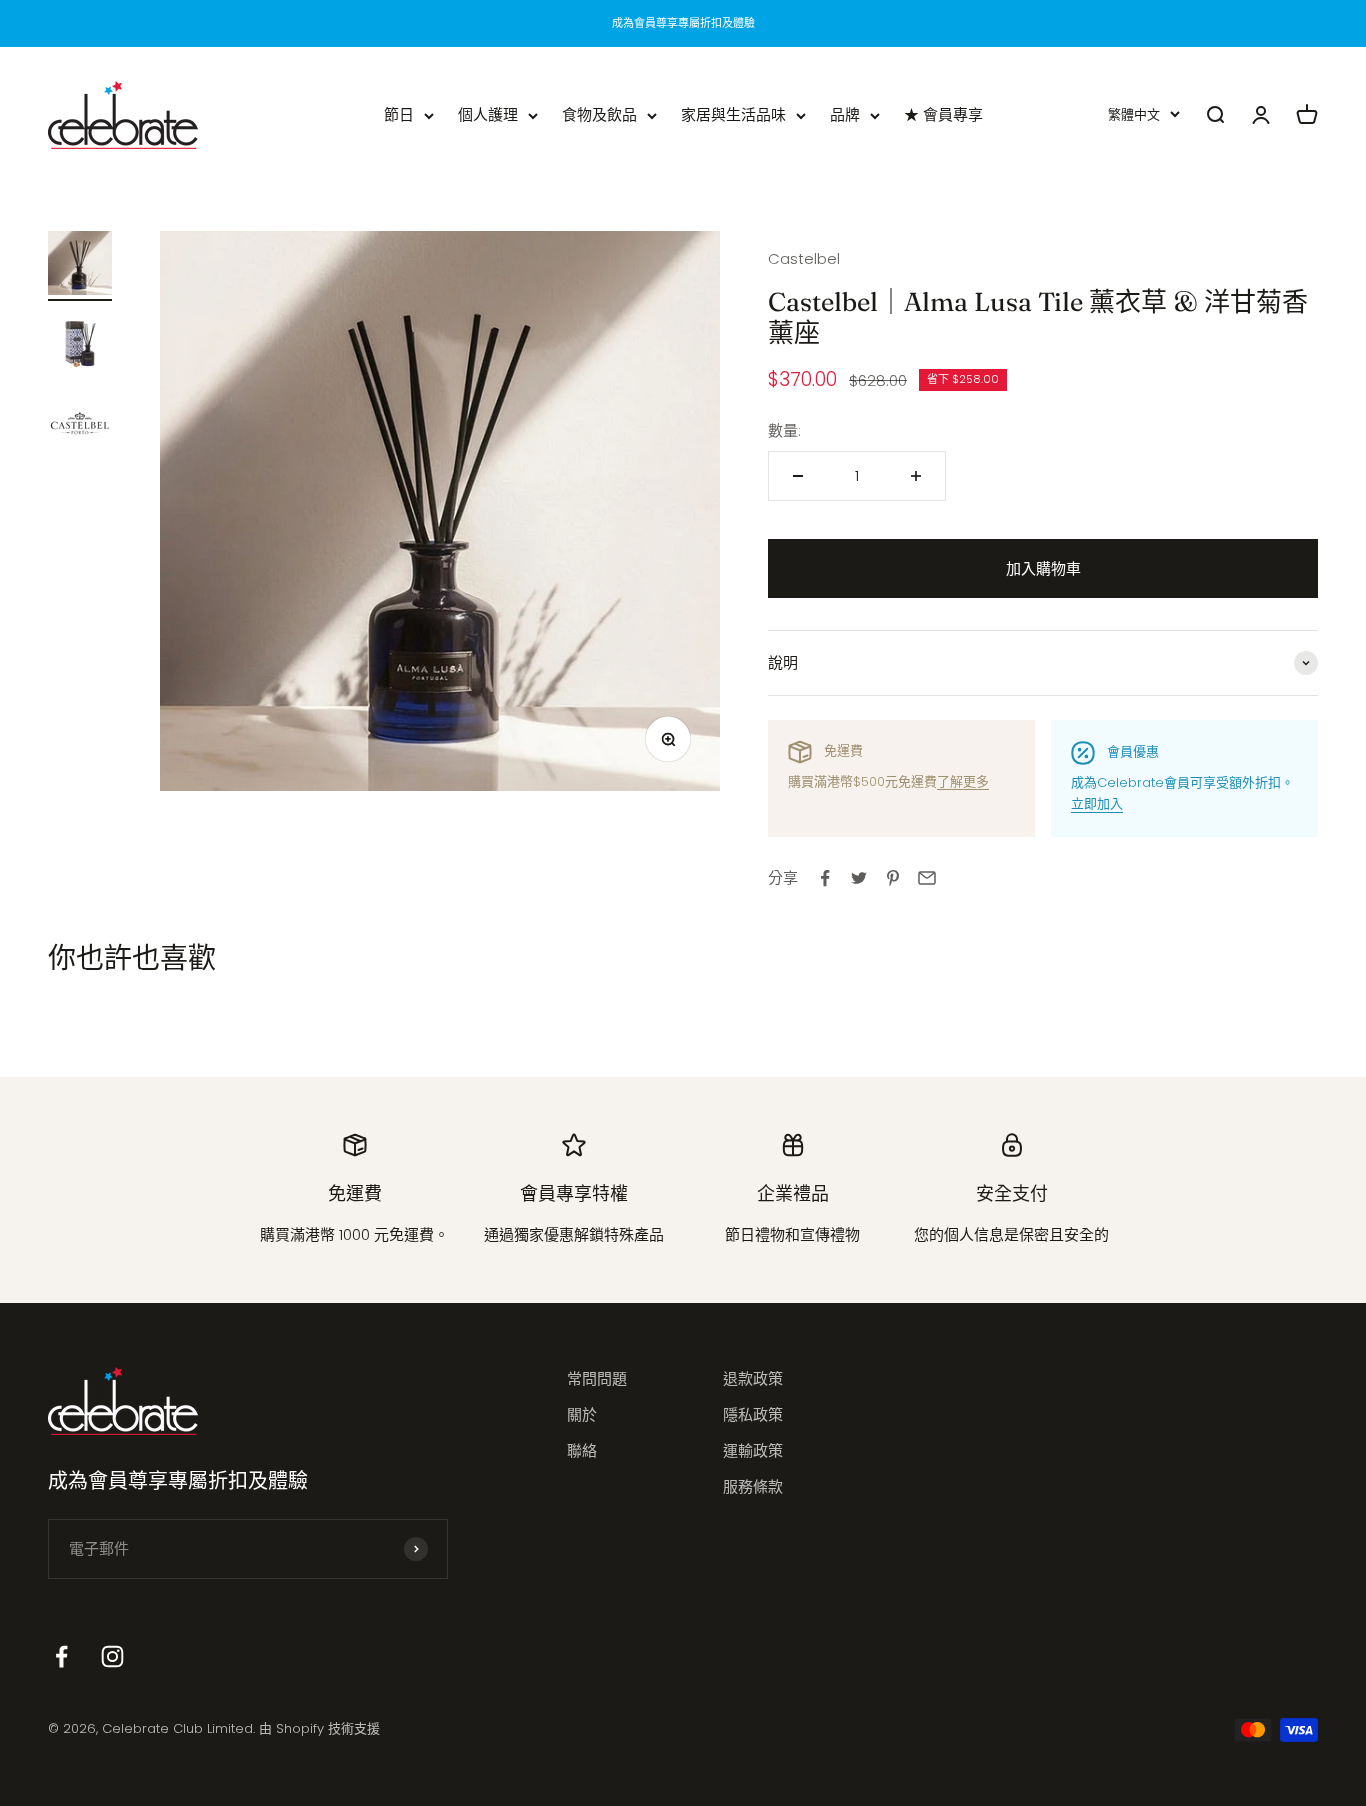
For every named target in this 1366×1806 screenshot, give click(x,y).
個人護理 (488, 114)
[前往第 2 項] (80, 346)
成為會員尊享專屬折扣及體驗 (683, 23)
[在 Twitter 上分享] (859, 878)
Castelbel (804, 258)
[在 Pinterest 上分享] (893, 878)
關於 (582, 1414)
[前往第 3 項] (80, 426)
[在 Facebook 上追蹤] (61, 1656)
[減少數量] (798, 476)
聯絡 (582, 1450)
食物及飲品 (599, 114)
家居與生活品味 (733, 114)
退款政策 (753, 1378)
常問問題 (597, 1378)
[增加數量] (916, 476)
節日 (399, 114)
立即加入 (1097, 803)
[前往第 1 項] (80, 266)
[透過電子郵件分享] (927, 878)
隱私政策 (753, 1414)
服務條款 (753, 1486)
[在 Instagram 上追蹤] (112, 1656)
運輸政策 (753, 1450)
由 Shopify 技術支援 (319, 1728)
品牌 (845, 114)
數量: (784, 430)
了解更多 (963, 781)
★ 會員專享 (943, 114)
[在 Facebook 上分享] (825, 878)
